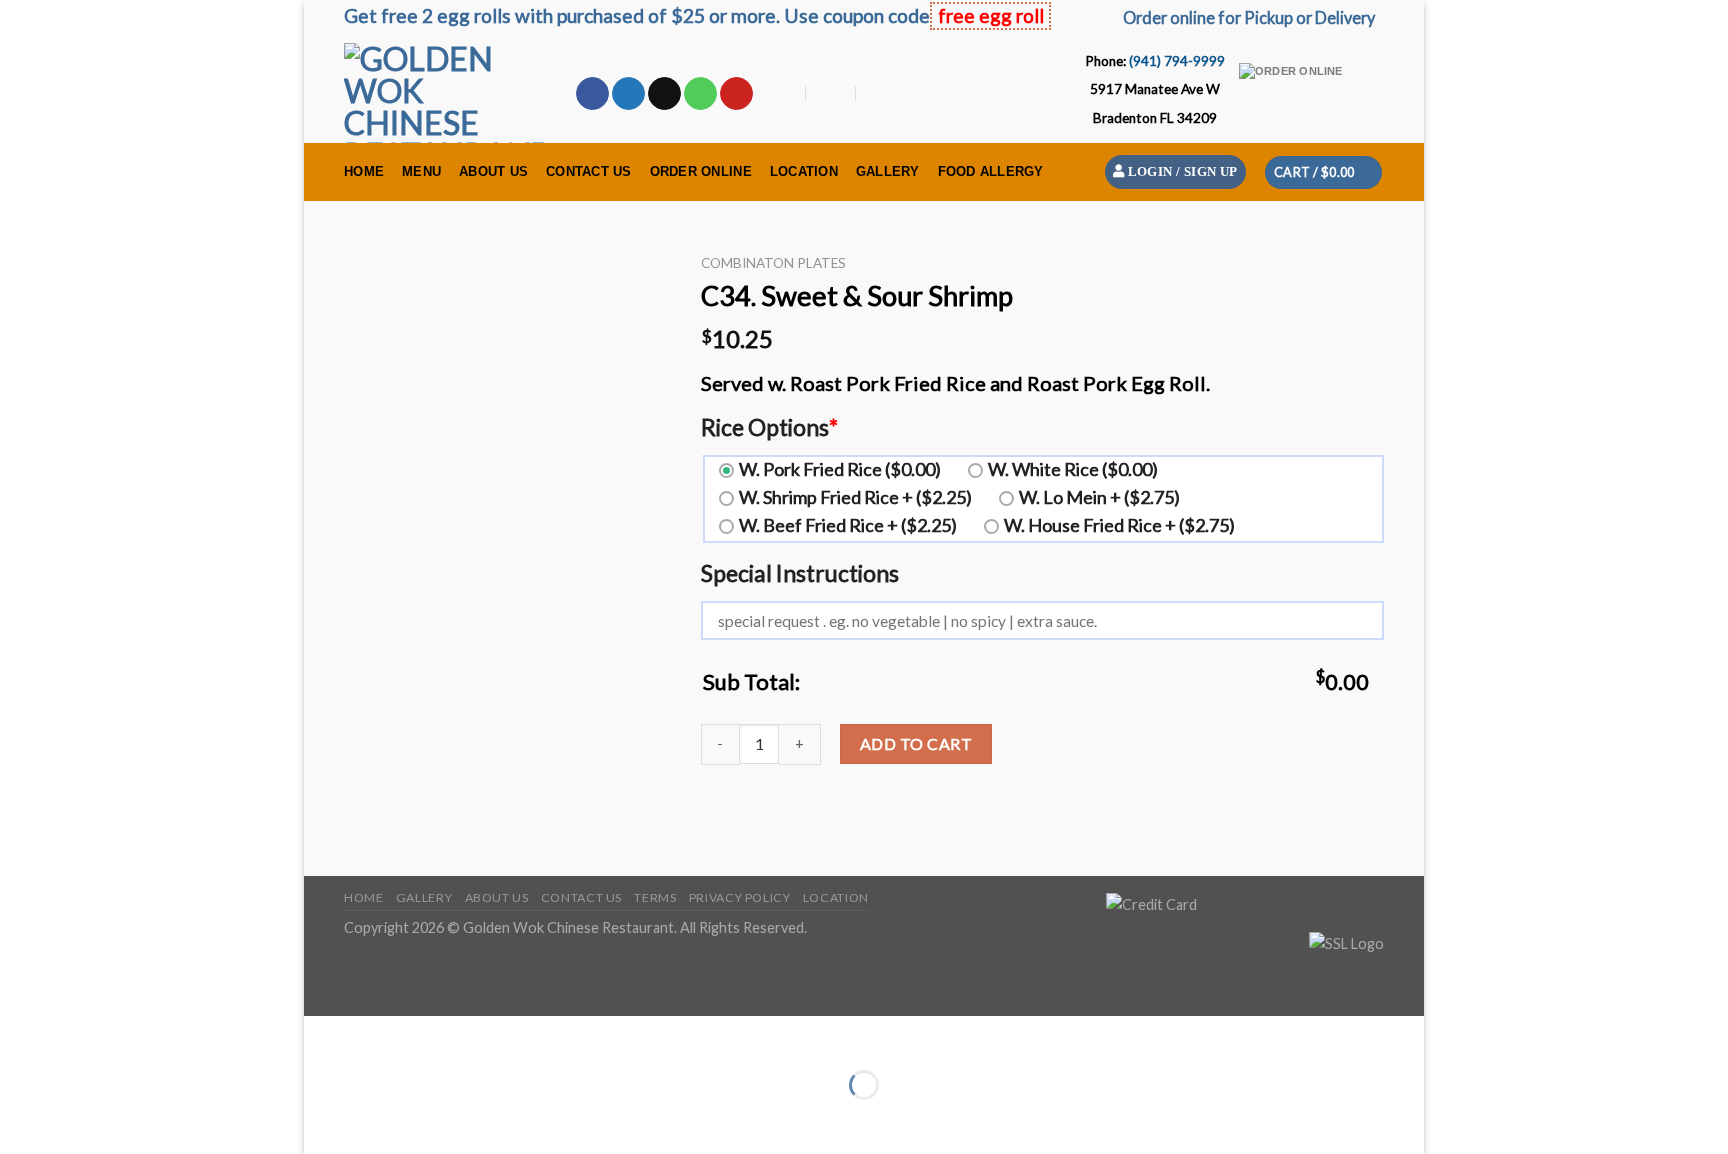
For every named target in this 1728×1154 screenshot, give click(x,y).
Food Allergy (991, 171)
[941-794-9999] (881, 94)
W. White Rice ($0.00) (1073, 469)
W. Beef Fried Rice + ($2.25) (848, 525)
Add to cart (916, 743)
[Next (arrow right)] (381, 1119)
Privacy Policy (740, 897)
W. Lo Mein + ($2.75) (1099, 497)
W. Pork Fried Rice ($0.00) (840, 469)
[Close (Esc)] (323, 1035)
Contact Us (589, 171)
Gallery (888, 171)
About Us (493, 171)
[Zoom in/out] (381, 1035)
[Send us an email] (664, 94)
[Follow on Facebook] (592, 94)
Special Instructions (800, 573)
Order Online (701, 171)
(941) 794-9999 (1177, 61)
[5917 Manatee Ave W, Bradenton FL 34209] (782, 94)
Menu (421, 171)
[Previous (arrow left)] (323, 1119)
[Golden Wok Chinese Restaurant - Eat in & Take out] (444, 93)
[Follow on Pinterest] (736, 94)
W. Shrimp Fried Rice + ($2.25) (855, 497)
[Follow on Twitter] (628, 94)
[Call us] (700, 94)
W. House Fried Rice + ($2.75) (1119, 525)
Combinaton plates (773, 263)
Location (804, 171)
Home (364, 171)
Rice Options (769, 427)
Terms (655, 897)
